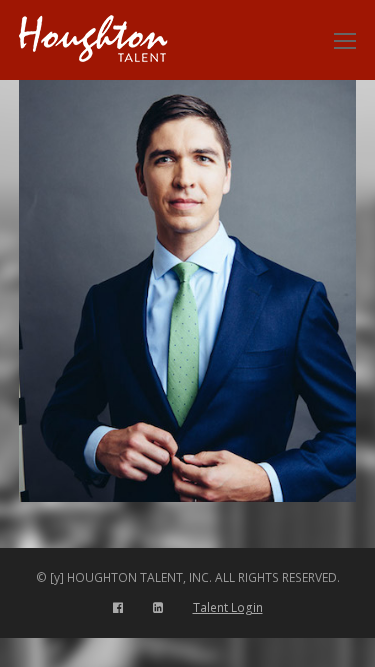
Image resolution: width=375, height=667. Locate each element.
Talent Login (228, 607)
